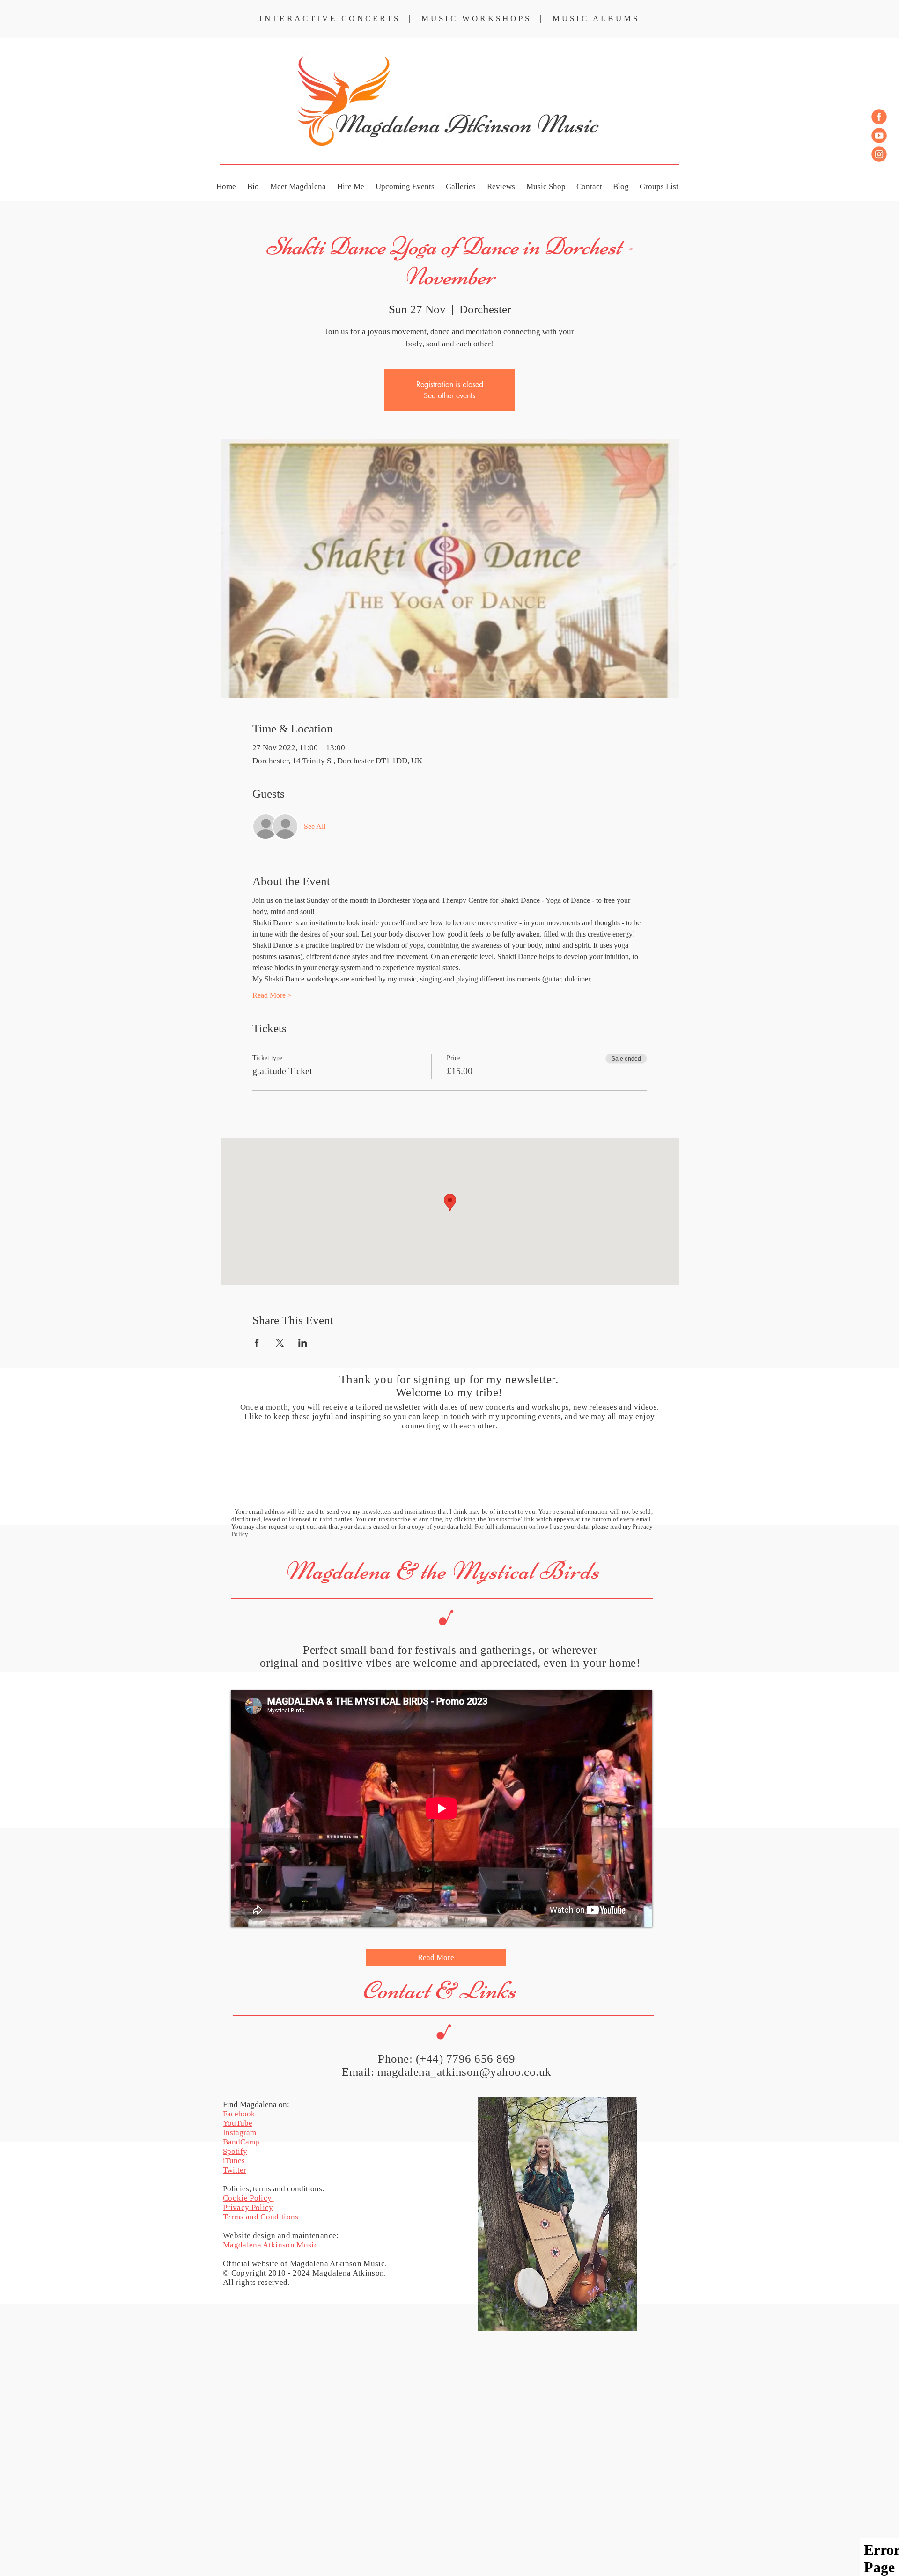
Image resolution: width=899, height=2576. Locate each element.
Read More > (272, 995)
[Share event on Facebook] (257, 1343)
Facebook (239, 2114)
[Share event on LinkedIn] (303, 1343)
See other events (449, 396)
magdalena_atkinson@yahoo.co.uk (464, 2072)
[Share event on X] (280, 1343)
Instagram (239, 2133)
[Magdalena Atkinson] (879, 117)
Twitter (235, 2170)
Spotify (235, 2151)
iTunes (234, 2161)
